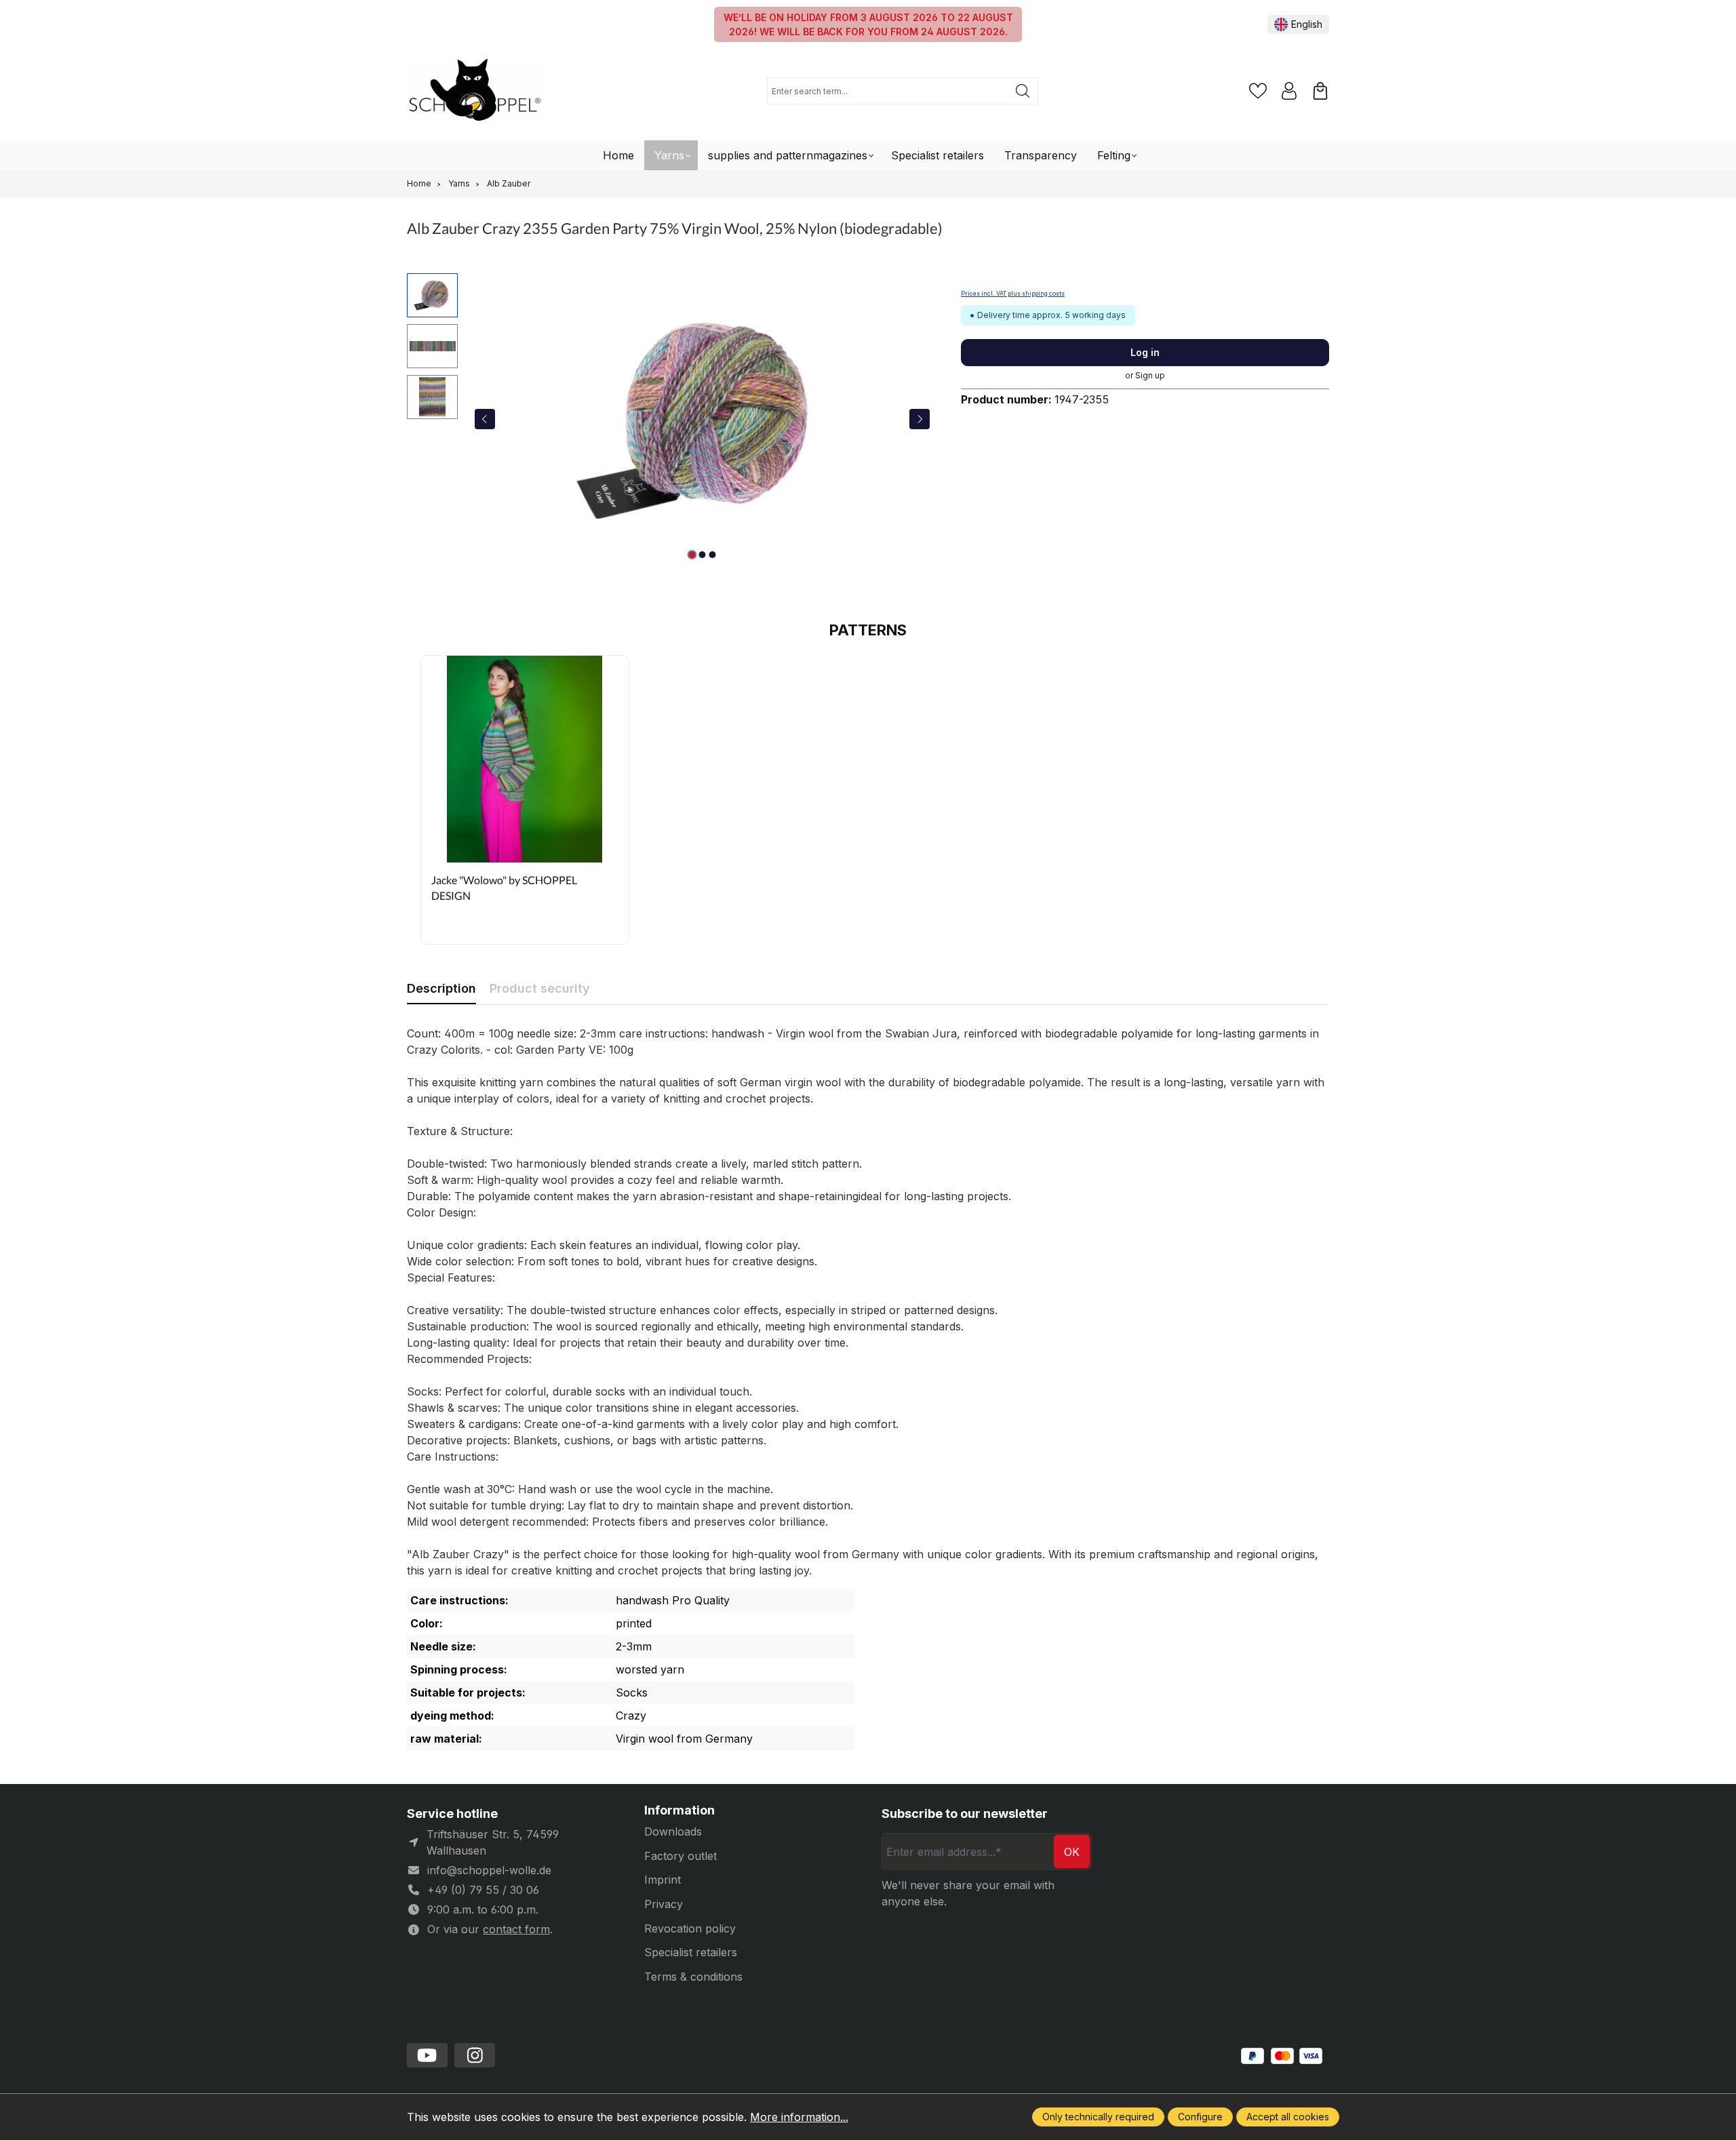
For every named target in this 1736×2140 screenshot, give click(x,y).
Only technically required (1098, 2117)
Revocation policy (690, 1928)
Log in (1145, 352)
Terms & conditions (693, 1977)
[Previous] (485, 419)
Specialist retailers (691, 1952)
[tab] (441, 988)
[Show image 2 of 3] (702, 555)
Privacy (664, 1904)
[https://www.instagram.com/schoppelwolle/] (475, 2055)
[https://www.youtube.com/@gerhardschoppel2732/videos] (427, 2055)
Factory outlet (680, 1856)
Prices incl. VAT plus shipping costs (1013, 294)
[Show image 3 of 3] (712, 555)
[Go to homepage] (475, 91)
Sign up (1150, 375)
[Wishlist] (1258, 91)
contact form (516, 1929)
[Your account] (1289, 91)
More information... (799, 2117)
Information (679, 1810)
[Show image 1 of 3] (692, 555)
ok (1072, 1852)
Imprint (663, 1880)
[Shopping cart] (1320, 91)
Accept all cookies (1288, 2117)
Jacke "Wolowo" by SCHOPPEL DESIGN (504, 887)
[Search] (1023, 91)
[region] (670, 419)
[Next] (920, 419)
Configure (1200, 2117)
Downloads (673, 1831)
